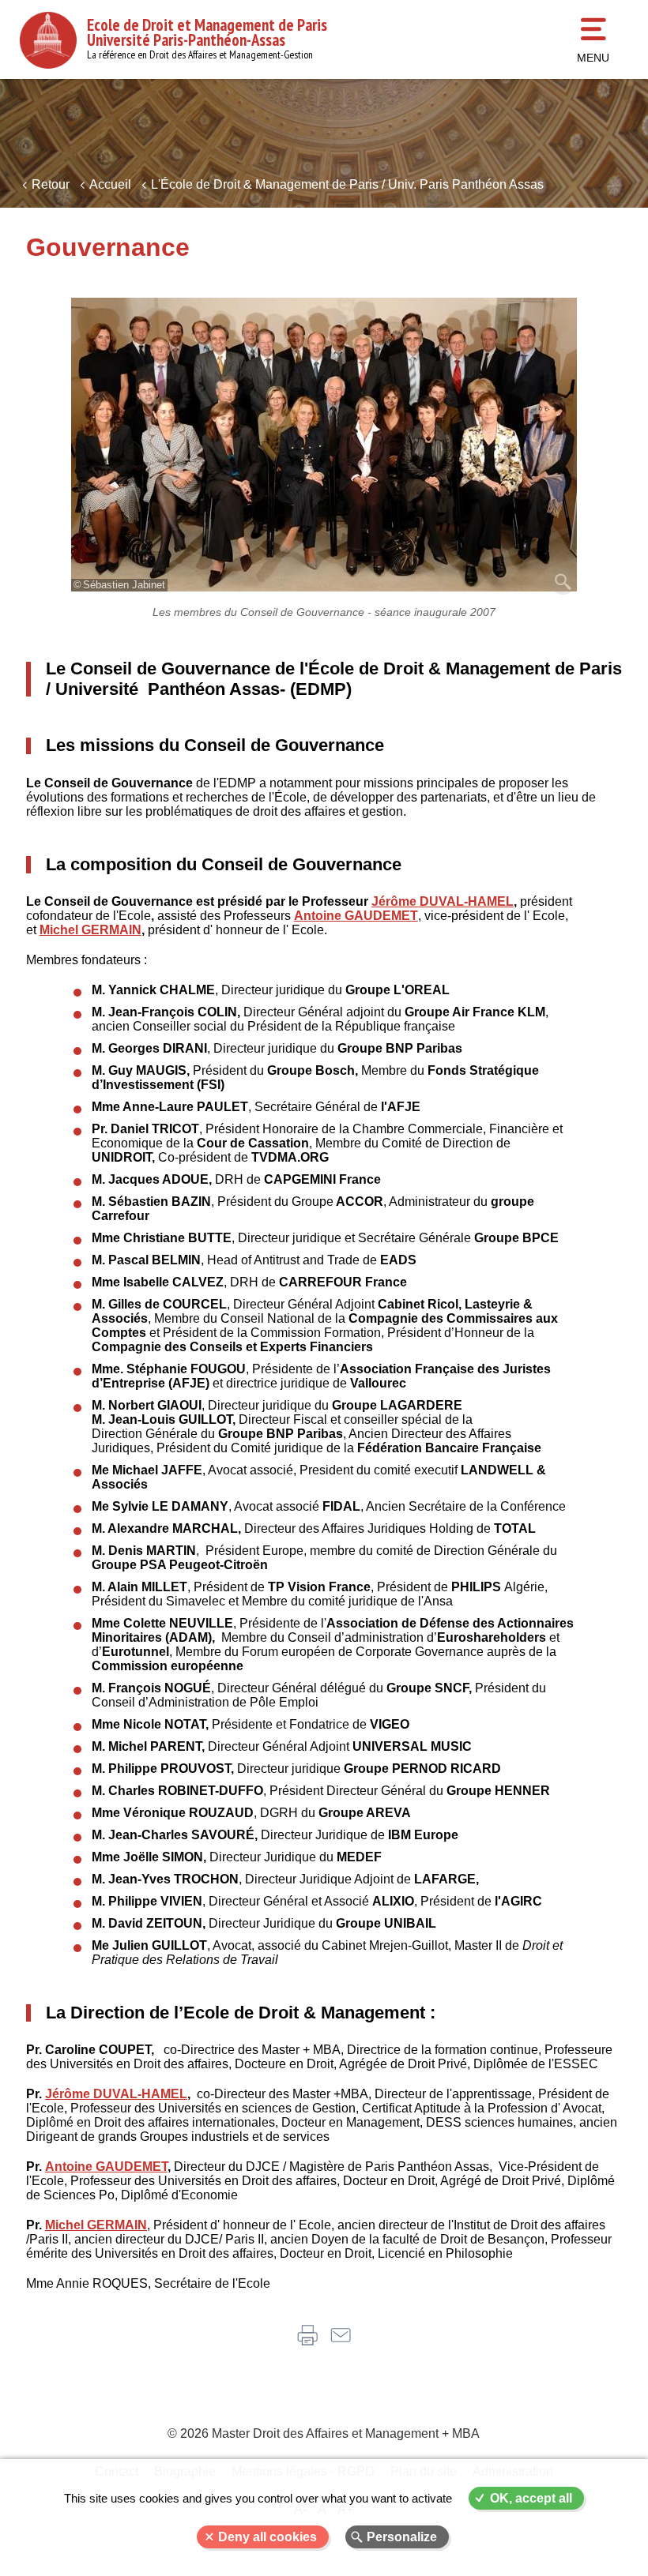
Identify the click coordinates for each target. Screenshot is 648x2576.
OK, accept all (531, 2498)
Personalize (402, 2537)
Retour (51, 184)
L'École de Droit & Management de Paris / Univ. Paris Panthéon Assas (347, 184)
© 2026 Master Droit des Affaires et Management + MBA (324, 2433)
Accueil (110, 184)
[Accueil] (48, 40)
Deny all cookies (267, 2537)
